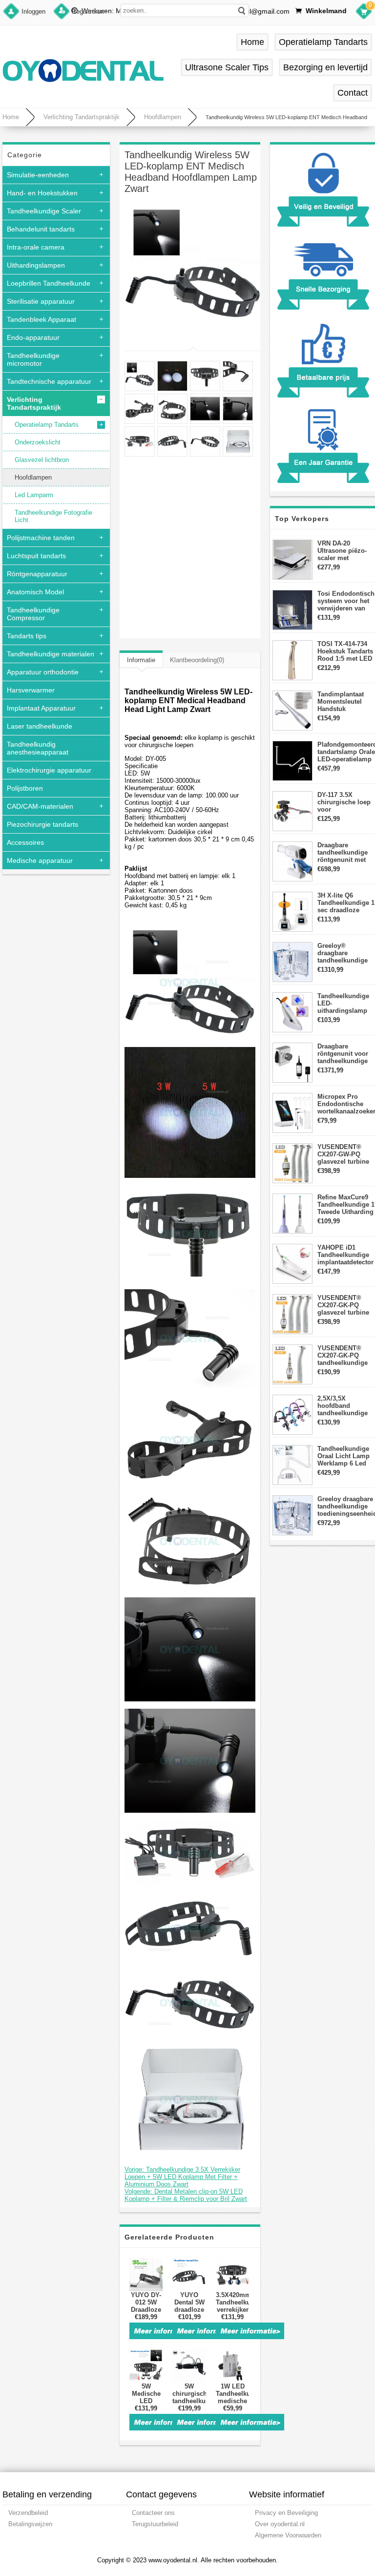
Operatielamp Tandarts (323, 42)
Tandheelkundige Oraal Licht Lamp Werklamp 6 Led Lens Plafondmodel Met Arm (345, 1456)
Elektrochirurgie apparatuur (49, 770)
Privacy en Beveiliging (286, 2513)
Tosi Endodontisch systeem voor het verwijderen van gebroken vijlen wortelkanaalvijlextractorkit (346, 601)
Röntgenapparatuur (37, 574)
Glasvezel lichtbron (42, 460)
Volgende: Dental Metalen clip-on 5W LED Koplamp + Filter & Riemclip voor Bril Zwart (186, 2195)
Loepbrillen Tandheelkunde (49, 283)
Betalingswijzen (30, 2524)
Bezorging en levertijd (325, 67)
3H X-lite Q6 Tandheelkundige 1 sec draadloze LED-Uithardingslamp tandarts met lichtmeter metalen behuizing (346, 903)
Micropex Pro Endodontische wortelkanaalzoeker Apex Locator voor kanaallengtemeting (346, 1104)
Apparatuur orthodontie (43, 672)
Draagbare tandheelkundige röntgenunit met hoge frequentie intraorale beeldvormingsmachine (346, 852)
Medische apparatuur (40, 860)
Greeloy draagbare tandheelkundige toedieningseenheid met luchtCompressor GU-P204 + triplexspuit (346, 1506)
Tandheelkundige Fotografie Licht (53, 516)
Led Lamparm (34, 495)
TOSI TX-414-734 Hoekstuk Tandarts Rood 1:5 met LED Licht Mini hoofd (345, 651)
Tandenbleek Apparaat (42, 319)
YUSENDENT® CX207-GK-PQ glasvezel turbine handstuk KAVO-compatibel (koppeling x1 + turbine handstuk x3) (343, 1305)
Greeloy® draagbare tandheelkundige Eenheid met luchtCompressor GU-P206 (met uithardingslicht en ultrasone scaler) (346, 953)
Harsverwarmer (31, 690)
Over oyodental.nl (280, 2524)
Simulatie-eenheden (38, 175)
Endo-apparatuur (33, 337)
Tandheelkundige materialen (51, 654)
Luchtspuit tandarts (36, 556)
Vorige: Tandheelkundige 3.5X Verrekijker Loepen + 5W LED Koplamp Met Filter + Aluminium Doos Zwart (182, 2177)
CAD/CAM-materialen (40, 806)
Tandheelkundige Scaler (44, 211)
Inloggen (33, 11)
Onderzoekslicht (38, 442)
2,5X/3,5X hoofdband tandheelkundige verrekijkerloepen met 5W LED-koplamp (344, 1406)
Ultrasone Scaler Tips (227, 67)
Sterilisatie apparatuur (41, 301)
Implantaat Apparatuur (41, 708)
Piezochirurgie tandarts (42, 824)
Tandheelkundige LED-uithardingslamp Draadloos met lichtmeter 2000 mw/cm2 (343, 1003)
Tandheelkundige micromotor (33, 359)
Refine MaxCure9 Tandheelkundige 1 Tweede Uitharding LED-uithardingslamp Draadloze (346, 1204)
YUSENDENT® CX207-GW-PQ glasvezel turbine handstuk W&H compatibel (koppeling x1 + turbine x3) (343, 1154)
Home (252, 42)
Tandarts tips (27, 636)
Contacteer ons (153, 2513)
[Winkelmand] (364, 13)
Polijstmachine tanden (41, 538)
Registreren (88, 11)
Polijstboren (25, 788)
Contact (353, 93)
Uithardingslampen (36, 265)
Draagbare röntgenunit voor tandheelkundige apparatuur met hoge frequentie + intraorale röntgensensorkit (344, 1054)
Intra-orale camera (36, 247)
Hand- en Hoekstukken (42, 193)
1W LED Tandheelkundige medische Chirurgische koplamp (232, 2401)
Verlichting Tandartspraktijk (82, 117)
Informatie (141, 660)
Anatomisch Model (35, 592)
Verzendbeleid (28, 2513)
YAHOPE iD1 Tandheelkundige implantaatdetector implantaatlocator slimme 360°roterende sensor (345, 1255)
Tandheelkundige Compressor (33, 614)
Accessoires (25, 842)
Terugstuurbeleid (155, 2524)
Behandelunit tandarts (41, 229)
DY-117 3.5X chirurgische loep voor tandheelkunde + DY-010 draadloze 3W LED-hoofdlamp (344, 802)
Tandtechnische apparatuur (49, 381)
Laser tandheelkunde (40, 726)
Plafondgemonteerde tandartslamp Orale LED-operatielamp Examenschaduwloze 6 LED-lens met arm (346, 752)
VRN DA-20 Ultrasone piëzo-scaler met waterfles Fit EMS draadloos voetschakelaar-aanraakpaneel (344, 551)
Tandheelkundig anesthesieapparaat (38, 748)
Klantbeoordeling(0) (197, 660)
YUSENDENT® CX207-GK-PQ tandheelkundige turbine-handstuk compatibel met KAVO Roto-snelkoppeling (343, 1355)
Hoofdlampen (163, 117)
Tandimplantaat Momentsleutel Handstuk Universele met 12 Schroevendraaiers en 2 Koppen (346, 702)
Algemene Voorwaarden (288, 2535)
